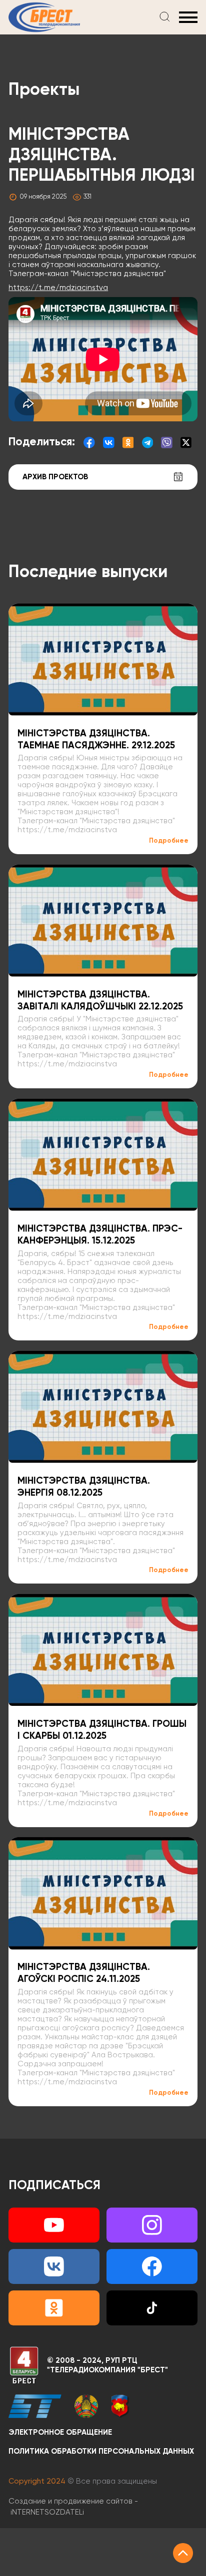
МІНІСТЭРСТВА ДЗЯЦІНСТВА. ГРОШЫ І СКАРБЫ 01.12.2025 (102, 1730)
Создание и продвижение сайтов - (73, 2507)
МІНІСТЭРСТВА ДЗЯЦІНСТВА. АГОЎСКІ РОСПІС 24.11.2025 (84, 1973)
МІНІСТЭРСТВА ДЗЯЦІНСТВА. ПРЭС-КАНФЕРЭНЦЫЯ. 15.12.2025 (100, 1235)
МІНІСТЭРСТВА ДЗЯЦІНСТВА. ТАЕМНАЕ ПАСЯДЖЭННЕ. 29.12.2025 (96, 740)
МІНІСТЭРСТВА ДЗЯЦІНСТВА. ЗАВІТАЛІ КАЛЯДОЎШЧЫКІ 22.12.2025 (100, 1001)
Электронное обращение (60, 2432)
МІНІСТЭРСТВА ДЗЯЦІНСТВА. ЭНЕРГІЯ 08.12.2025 (84, 1487)
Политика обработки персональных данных (101, 2451)
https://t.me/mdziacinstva (58, 288)
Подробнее (169, 841)
